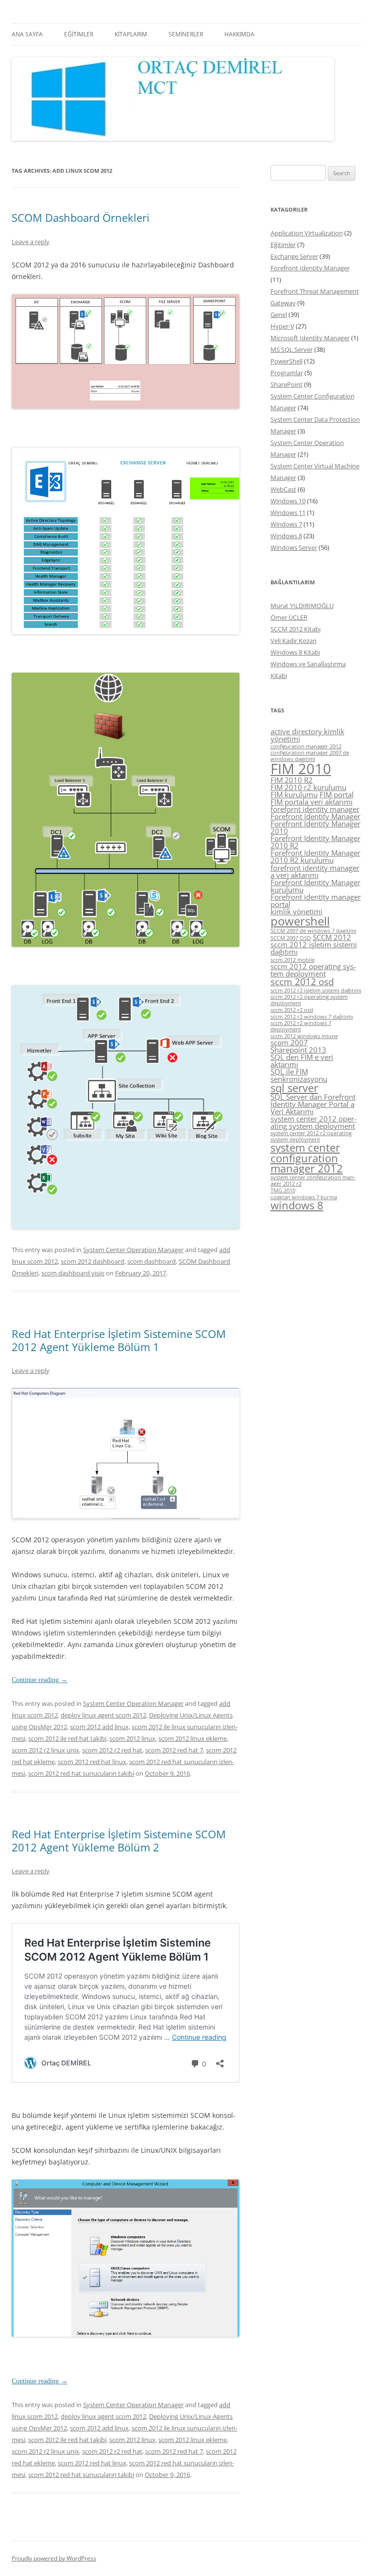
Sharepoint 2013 (298, 1050)
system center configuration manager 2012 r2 (313, 1181)
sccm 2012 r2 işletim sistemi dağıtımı (316, 991)
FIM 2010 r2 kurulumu (308, 787)
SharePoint (287, 384)
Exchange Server (294, 256)
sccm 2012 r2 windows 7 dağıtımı (312, 1017)
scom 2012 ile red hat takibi (67, 1738)
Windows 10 (288, 501)
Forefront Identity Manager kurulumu (315, 886)
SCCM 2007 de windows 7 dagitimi (314, 931)
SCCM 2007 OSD (291, 938)
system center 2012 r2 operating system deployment (311, 1136)
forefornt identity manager (315, 809)
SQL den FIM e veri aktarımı (302, 1061)
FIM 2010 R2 (292, 780)
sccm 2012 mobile (293, 960)
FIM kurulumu (294, 794)
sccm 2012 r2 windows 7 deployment (301, 1026)
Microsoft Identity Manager (310, 338)
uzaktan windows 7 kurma (304, 1197)
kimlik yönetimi (297, 911)
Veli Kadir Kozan (294, 641)
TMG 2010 (283, 1190)
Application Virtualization (307, 233)
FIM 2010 (301, 769)
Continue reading (40, 1680)
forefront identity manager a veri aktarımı (315, 871)
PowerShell (287, 361)
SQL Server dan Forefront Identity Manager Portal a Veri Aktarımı (313, 1104)
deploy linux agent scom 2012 (103, 1715)
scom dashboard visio (73, 1273)
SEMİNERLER (186, 34)
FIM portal (337, 794)
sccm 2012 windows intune (304, 1036)
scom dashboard (152, 1261)
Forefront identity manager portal (316, 900)
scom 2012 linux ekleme (193, 1738)
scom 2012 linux (132, 1738)
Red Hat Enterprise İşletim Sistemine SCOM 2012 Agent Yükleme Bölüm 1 (119, 1340)
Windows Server (294, 547)
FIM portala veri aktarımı (312, 802)
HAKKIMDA (239, 34)
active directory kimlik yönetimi (307, 735)
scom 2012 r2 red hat (112, 1750)
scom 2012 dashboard (93, 1261)
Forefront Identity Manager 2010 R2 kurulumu (315, 856)
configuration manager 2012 (306, 746)
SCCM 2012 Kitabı (296, 629)
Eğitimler (283, 245)
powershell (300, 921)
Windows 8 (286, 536)
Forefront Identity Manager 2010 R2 (315, 842)
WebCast (283, 489)
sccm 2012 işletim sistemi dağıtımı (314, 948)
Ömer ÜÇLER (289, 617)
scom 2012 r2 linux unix (45, 1750)
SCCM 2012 (332, 937)
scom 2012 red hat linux (92, 1762)
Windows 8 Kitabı (295, 652)
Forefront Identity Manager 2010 (315, 827)
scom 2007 (289, 1042)
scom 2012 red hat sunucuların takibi (81, 1773)
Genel (279, 314)
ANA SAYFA (27, 34)
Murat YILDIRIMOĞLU (302, 606)
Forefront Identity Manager (310, 268)
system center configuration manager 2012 (307, 1158)
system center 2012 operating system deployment (314, 1122)
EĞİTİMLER (79, 34)
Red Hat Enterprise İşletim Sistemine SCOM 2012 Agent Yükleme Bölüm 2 (119, 1840)
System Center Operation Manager (133, 1250)
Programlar (287, 373)
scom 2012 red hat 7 (174, 1750)
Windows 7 (286, 524)
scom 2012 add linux (99, 1727)
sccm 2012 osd (302, 982)
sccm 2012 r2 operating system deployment (309, 1000)
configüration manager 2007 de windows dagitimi (310, 756)
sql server (294, 1088)
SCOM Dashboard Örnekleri (81, 217)
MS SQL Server (292, 349)
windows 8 (297, 1205)
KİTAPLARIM (131, 34)
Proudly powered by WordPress (54, 2558)
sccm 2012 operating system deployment (313, 970)
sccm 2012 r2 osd (292, 1010)
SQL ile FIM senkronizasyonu (299, 1075)
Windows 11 (288, 512)
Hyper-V (282, 326)
